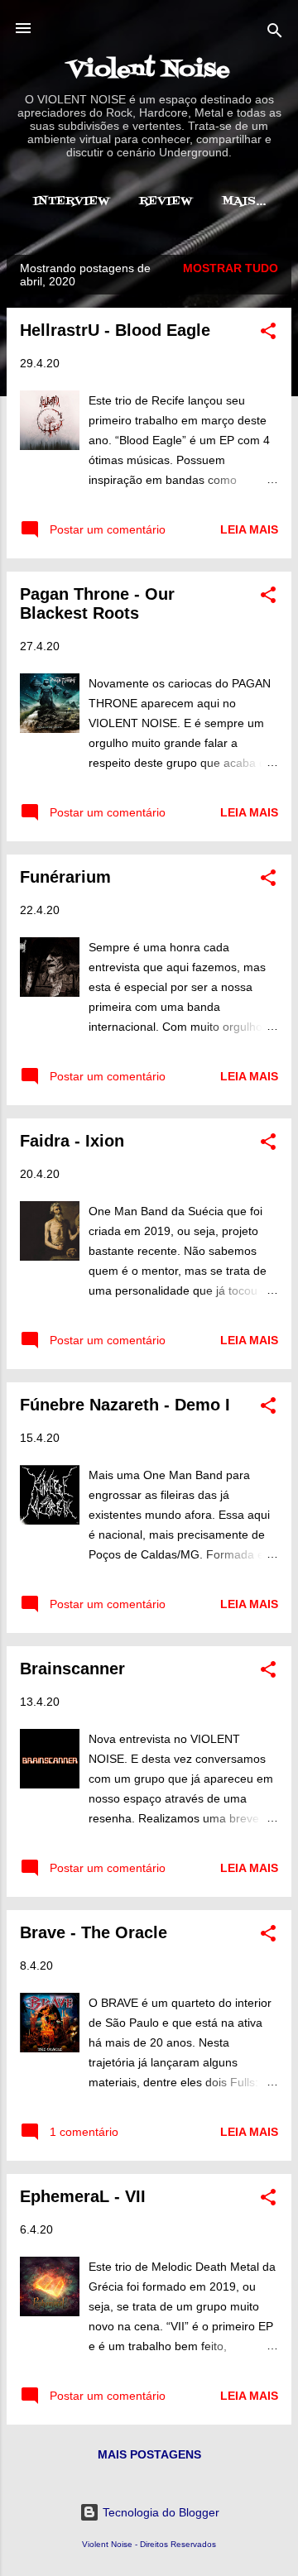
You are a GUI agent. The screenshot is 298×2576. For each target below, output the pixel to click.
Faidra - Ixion (72, 1141)
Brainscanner (72, 1669)
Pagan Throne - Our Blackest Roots (97, 603)
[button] (268, 334)
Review (166, 201)
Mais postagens (149, 2454)
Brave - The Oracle (94, 1932)
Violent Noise (149, 70)
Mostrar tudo (231, 268)
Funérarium (65, 877)
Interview (71, 201)
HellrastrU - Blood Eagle (115, 330)
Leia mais (249, 529)
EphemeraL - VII (83, 2196)
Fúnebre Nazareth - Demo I (125, 1405)
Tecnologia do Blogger (159, 2512)
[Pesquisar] (275, 34)
